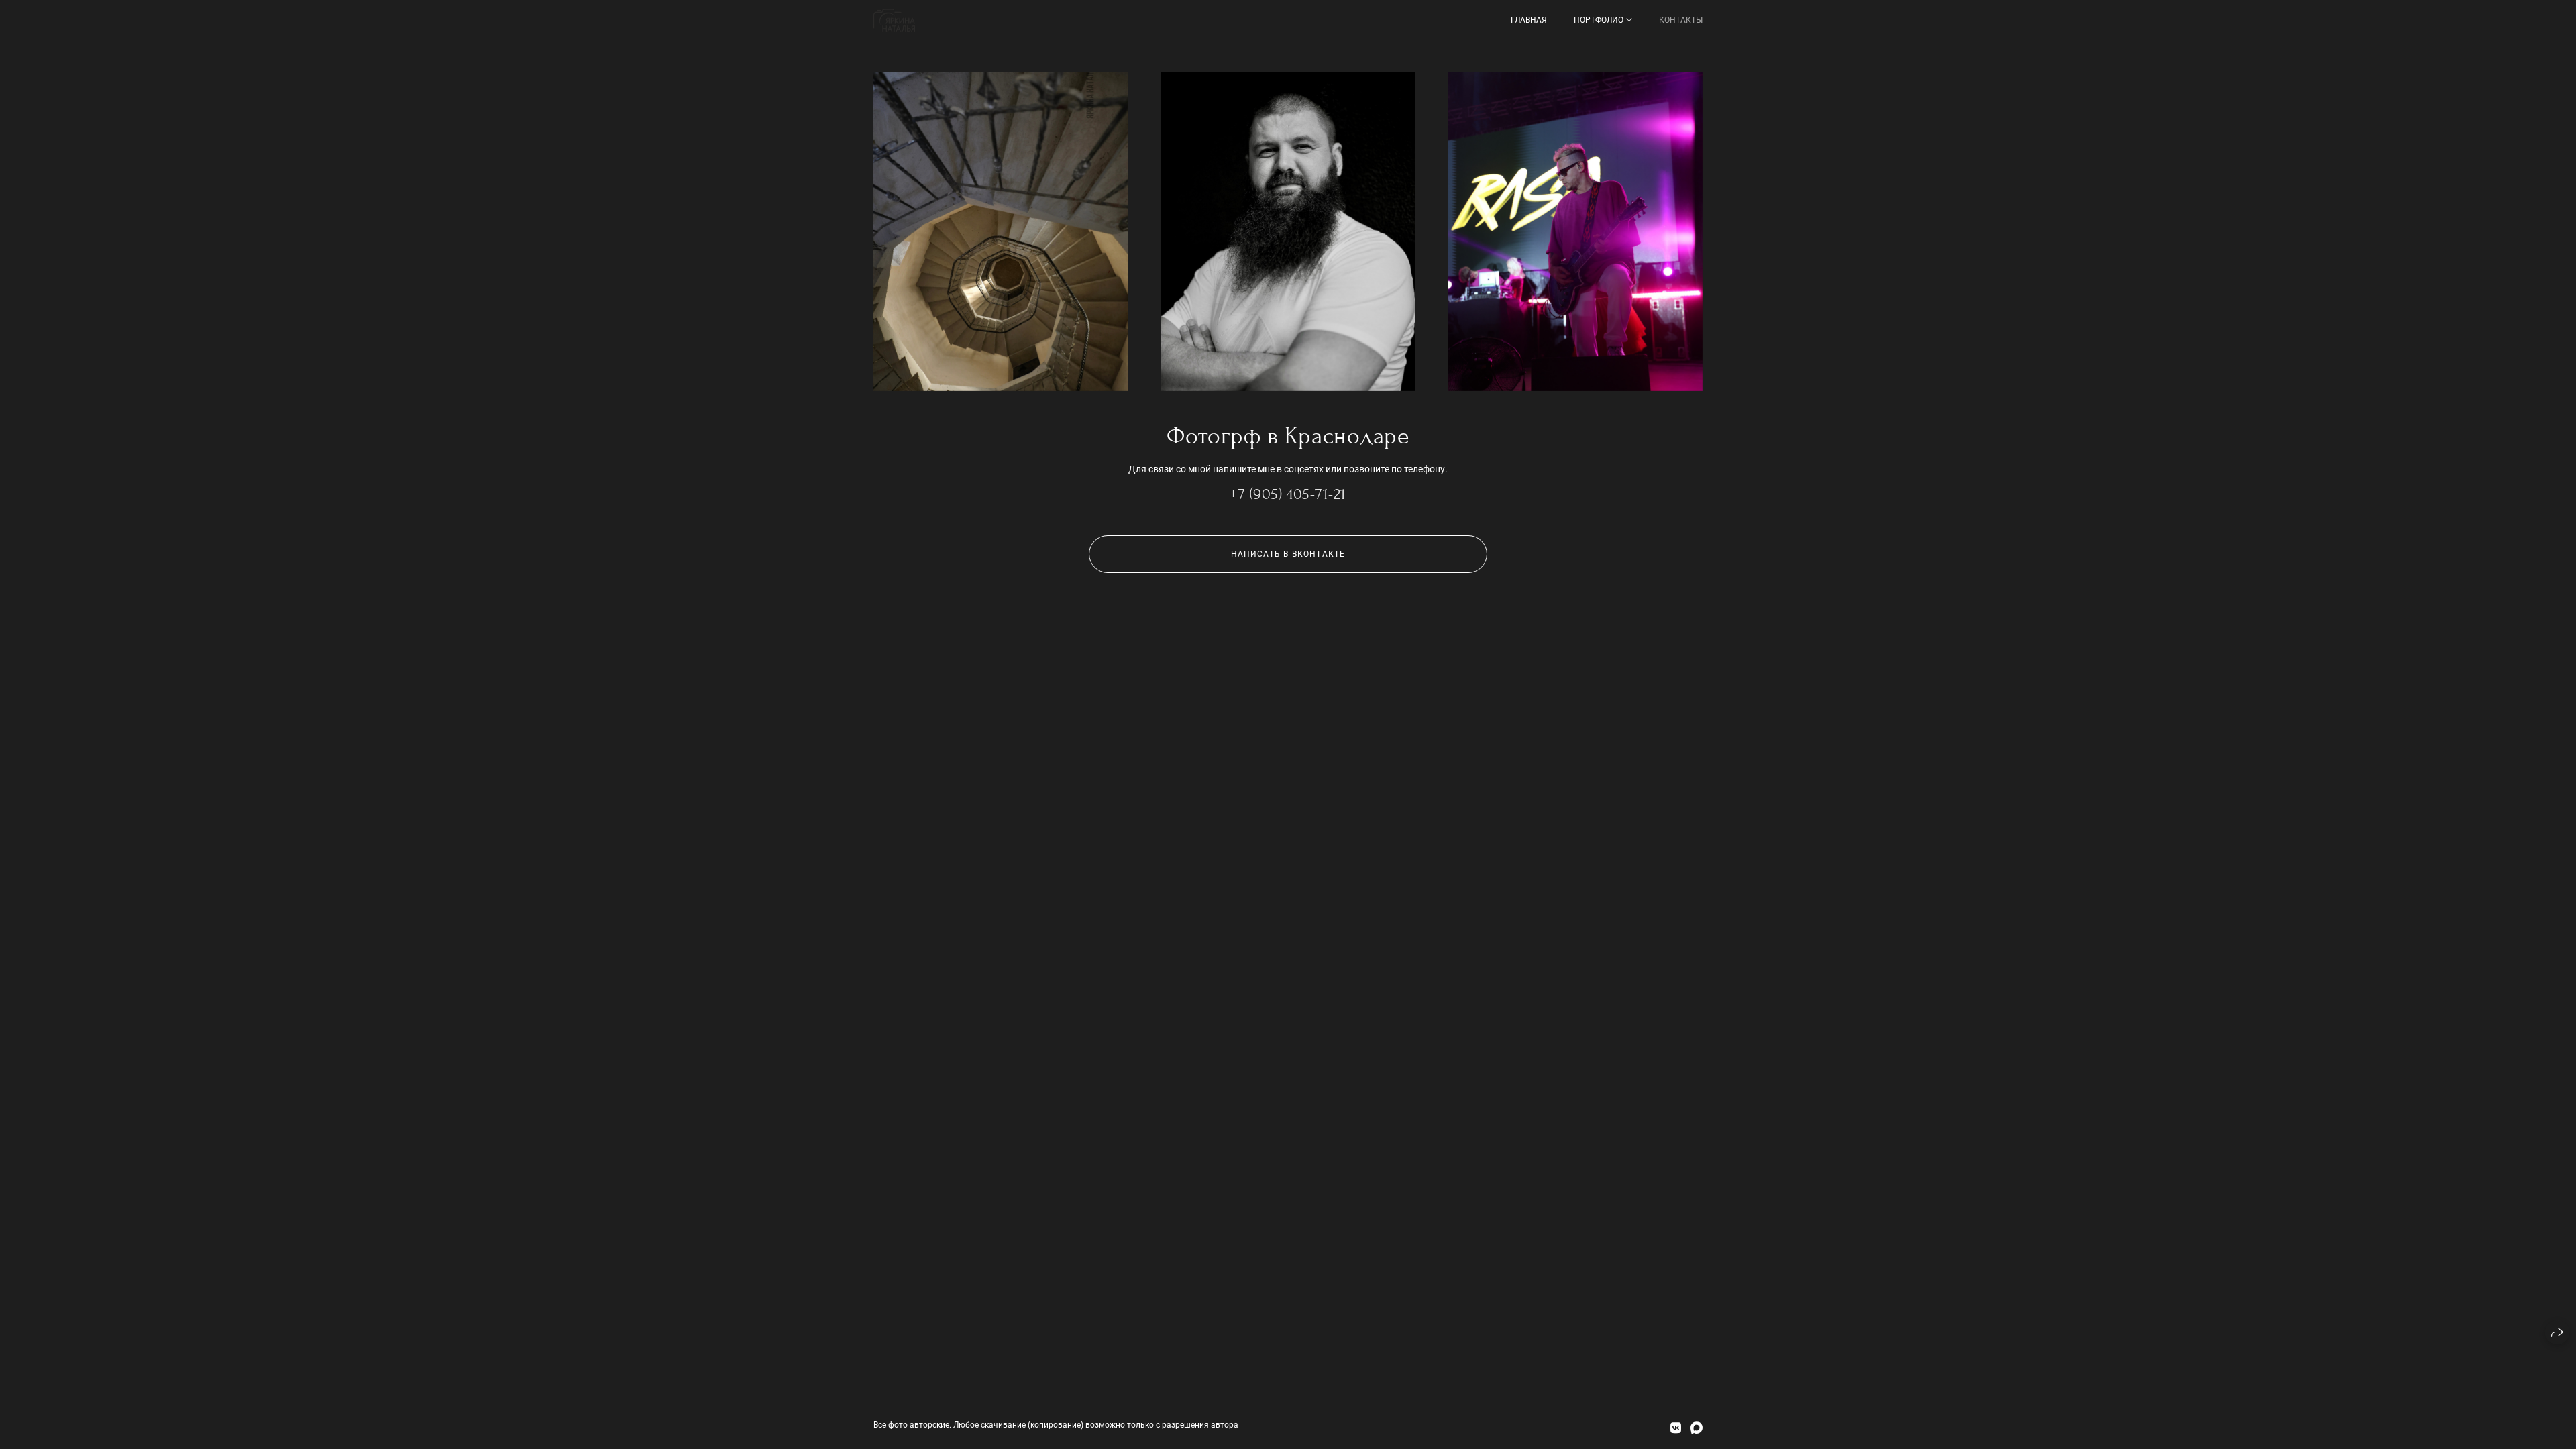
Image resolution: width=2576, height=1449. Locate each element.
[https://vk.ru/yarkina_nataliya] (1676, 1428)
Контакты (1681, 20)
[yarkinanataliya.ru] (894, 20)
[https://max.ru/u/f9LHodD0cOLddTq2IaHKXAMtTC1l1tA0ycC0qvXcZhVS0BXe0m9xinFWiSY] (1697, 1428)
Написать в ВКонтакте (1288, 554)
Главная (1529, 20)
